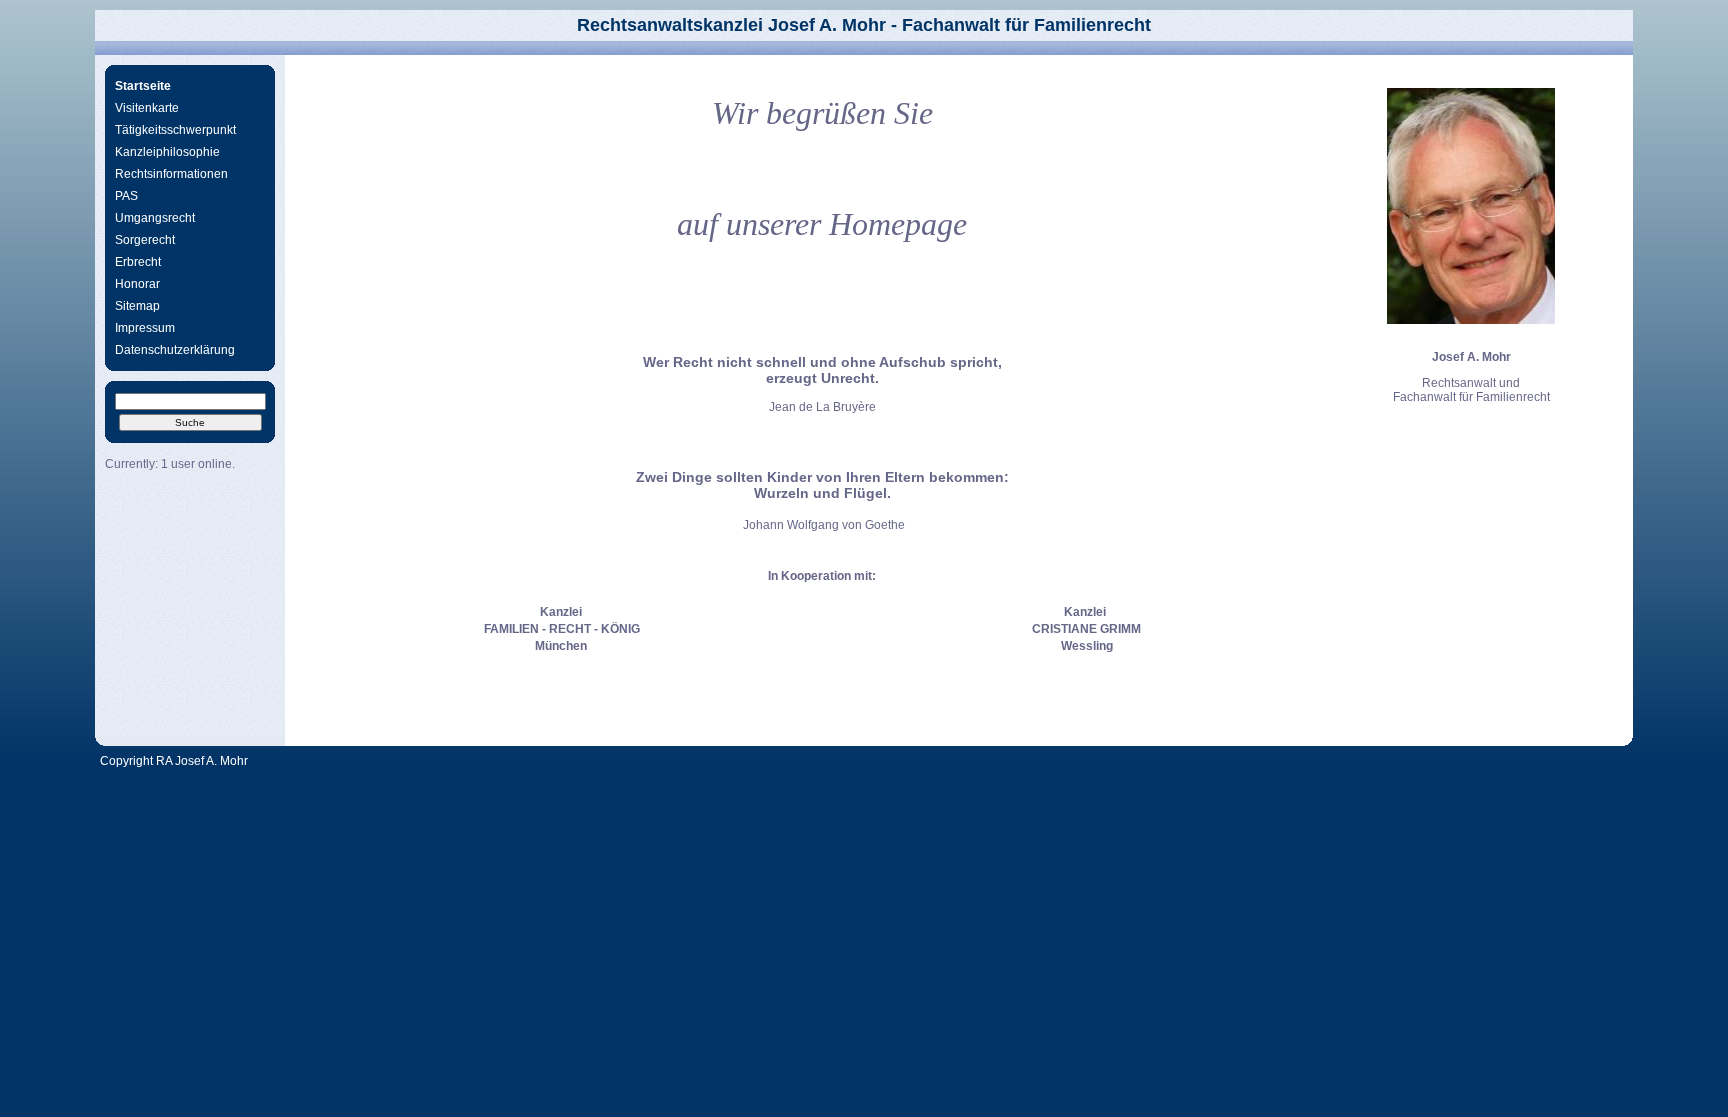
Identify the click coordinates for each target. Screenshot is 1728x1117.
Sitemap (137, 306)
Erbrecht (138, 262)
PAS (126, 196)
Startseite (143, 86)
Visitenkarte (147, 108)
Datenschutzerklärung (175, 350)
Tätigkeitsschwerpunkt (175, 130)
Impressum (145, 328)
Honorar (137, 284)
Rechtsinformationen (171, 174)
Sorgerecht (145, 240)
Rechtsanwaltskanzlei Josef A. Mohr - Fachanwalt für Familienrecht (864, 25)
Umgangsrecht (155, 218)
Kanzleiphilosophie (167, 152)
